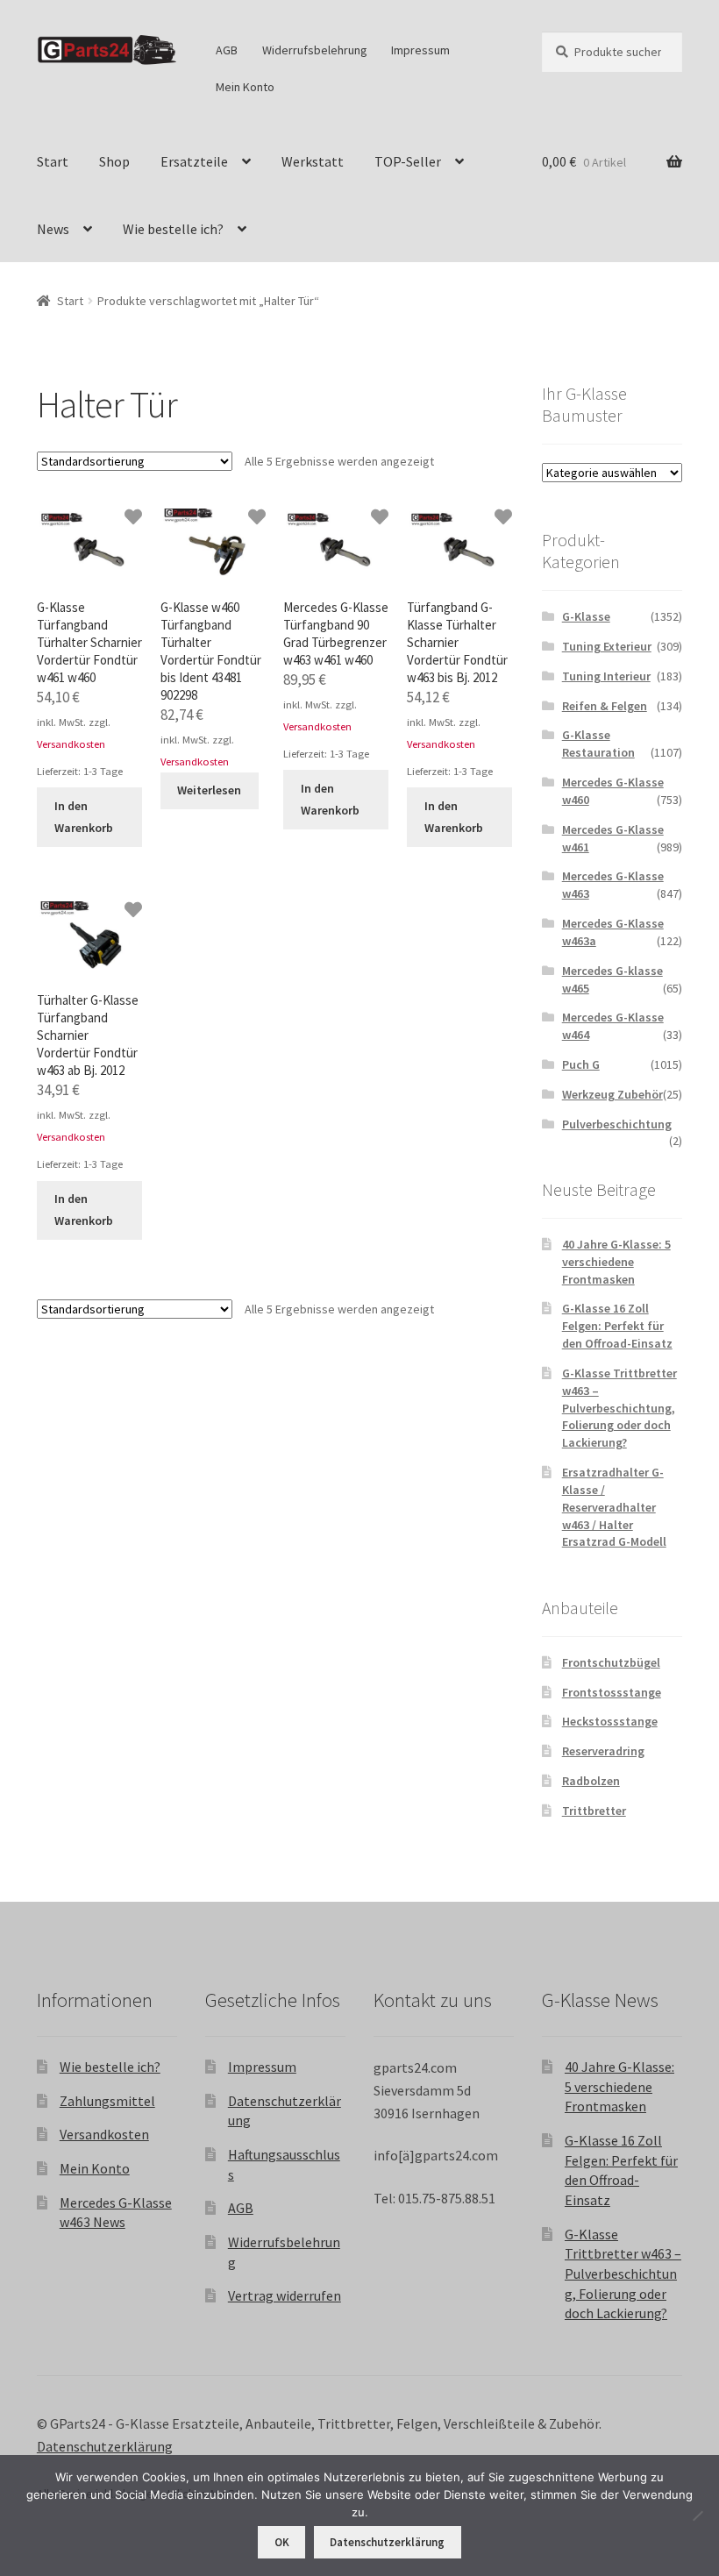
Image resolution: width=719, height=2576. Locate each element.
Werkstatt (313, 161)
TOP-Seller (408, 161)
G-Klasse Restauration (598, 744)
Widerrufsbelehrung (315, 50)
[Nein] (697, 2516)
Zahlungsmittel (107, 2101)
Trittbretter (594, 1811)
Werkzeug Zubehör (612, 1094)
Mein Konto (245, 87)
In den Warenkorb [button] (84, 817)
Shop (114, 161)
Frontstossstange (612, 1692)
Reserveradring (603, 1751)
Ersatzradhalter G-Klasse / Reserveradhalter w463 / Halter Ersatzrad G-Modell (614, 1507)
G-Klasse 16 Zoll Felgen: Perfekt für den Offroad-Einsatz (617, 1326)
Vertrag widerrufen (285, 2295)
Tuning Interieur (606, 676)
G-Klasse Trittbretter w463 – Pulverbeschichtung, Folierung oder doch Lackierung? (619, 1408)
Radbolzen (591, 1781)
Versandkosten (71, 744)
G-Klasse (586, 616)
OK (282, 2542)
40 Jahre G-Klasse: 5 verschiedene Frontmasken (616, 1262)
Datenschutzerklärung (105, 2446)
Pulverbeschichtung (617, 1124)
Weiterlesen (209, 790)
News (53, 229)
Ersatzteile (194, 161)
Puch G (581, 1064)
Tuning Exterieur (607, 646)
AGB (227, 50)
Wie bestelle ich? (173, 229)
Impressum (420, 50)
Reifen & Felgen (605, 706)
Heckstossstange (610, 1721)
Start (53, 161)
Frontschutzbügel (611, 1662)
